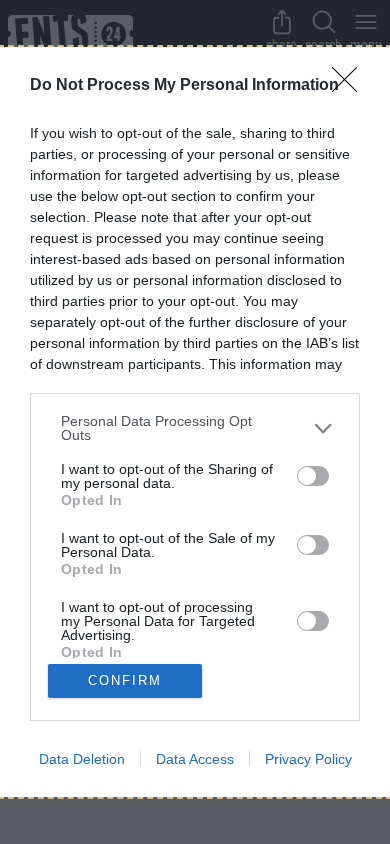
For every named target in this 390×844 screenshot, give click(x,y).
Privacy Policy (308, 759)
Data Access (195, 759)
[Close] (351, 86)
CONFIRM (125, 680)
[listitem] (195, 428)
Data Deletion (82, 759)
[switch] (313, 476)
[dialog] (195, 421)
